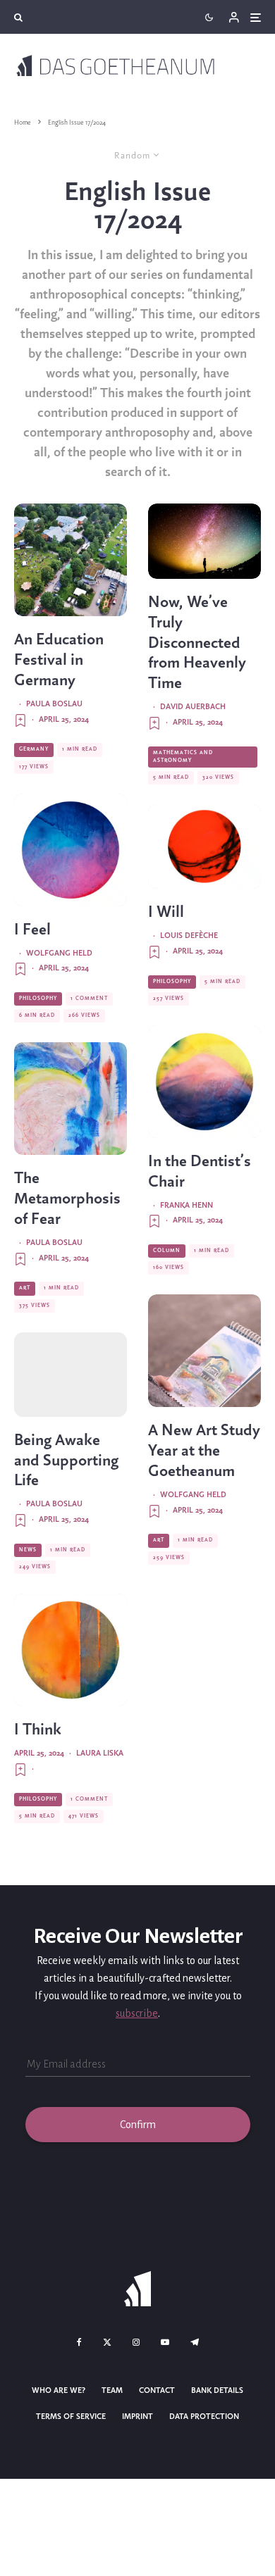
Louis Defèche (189, 936)
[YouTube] (165, 2342)
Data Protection (204, 2417)
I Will (166, 913)
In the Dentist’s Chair (200, 1172)
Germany (34, 749)
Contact (157, 2391)
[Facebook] (79, 2342)
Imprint (137, 2417)
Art (25, 1288)
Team (112, 2391)
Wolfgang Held (59, 954)
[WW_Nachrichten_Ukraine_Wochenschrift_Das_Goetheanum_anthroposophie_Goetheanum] (71, 1375)
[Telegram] (195, 2342)
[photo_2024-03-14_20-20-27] (204, 1082)
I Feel (32, 930)
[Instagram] (136, 2342)
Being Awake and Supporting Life (66, 1461)
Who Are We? (59, 2391)
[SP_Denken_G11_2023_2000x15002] (71, 1650)
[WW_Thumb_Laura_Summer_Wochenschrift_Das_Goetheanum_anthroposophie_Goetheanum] (71, 1099)
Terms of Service (71, 2417)
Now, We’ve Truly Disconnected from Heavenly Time (197, 643)
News (28, 1550)
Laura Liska (100, 1753)
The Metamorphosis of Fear (67, 1199)
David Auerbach (193, 707)
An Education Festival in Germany (59, 661)
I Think (38, 1730)
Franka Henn (187, 1206)
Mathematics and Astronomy (183, 757)
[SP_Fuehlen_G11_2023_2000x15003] (71, 850)
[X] (107, 2342)
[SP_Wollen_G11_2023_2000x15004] (204, 846)
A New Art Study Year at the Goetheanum (204, 1451)
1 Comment (89, 999)
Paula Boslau (54, 704)
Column (167, 1251)
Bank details (217, 2391)
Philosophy (38, 999)
